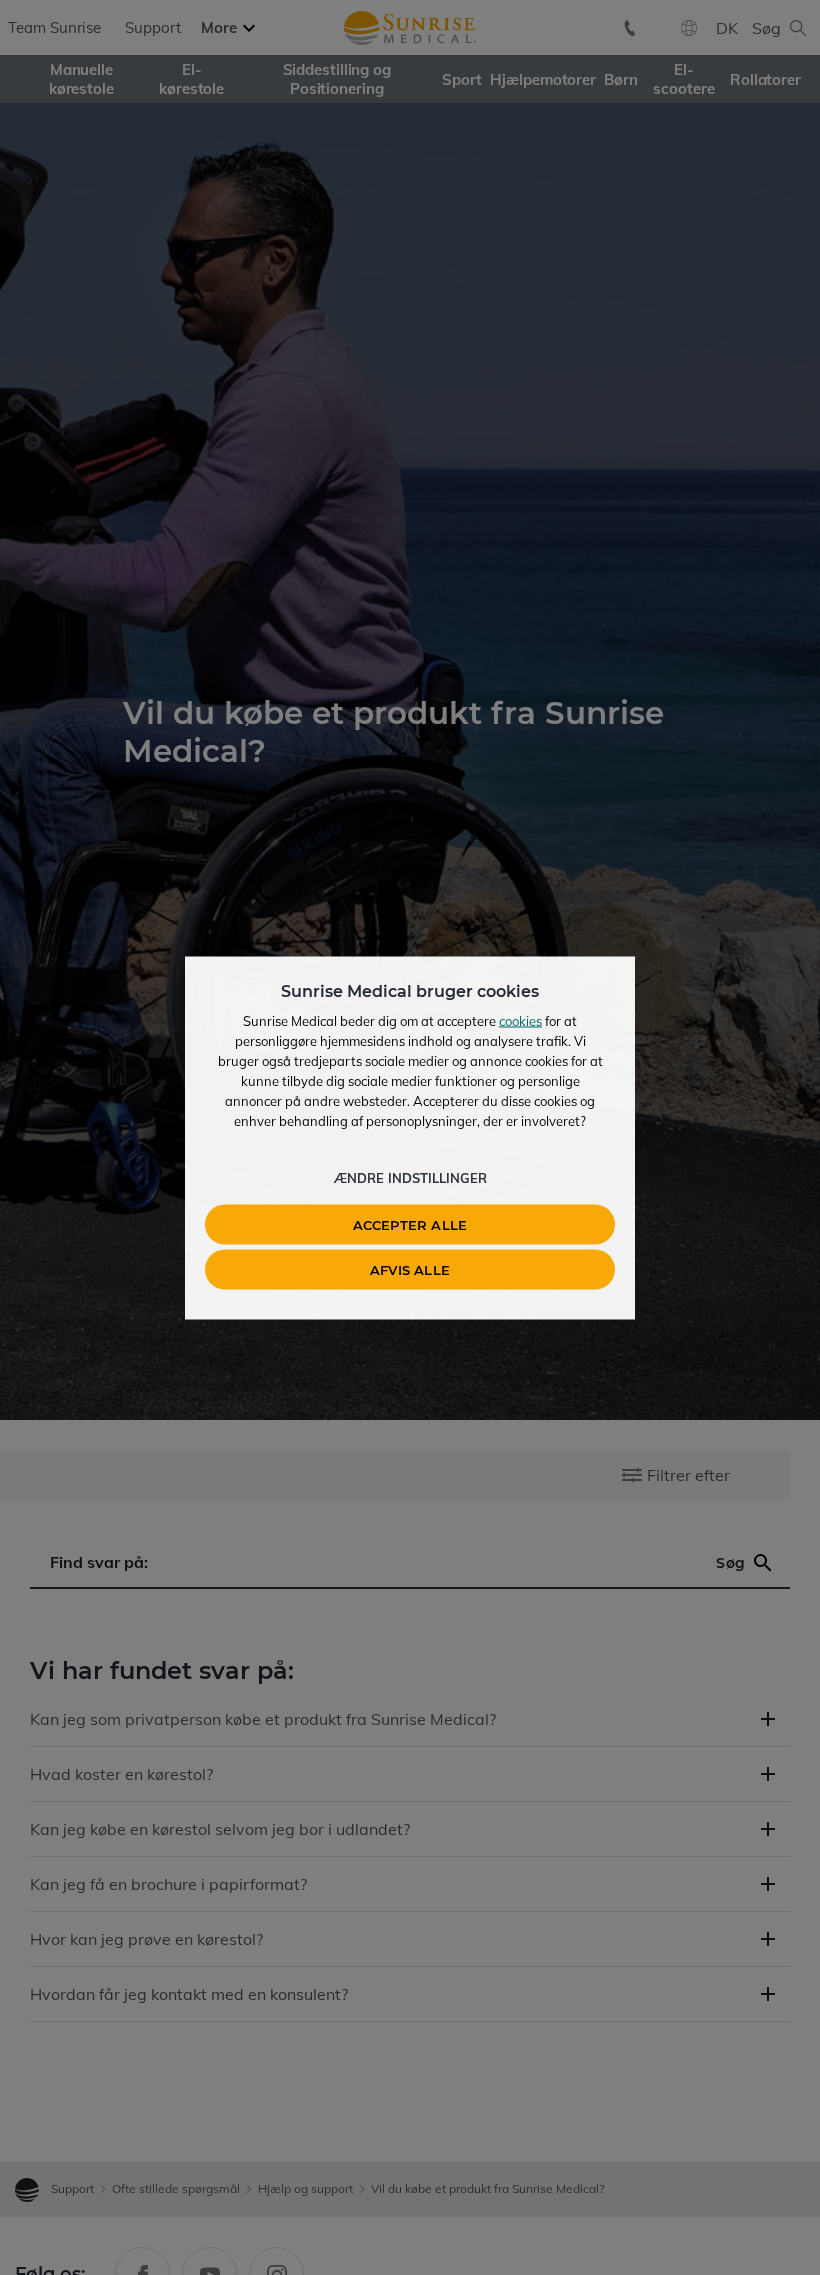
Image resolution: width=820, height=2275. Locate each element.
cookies (520, 1020)
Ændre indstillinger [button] (410, 1177)
